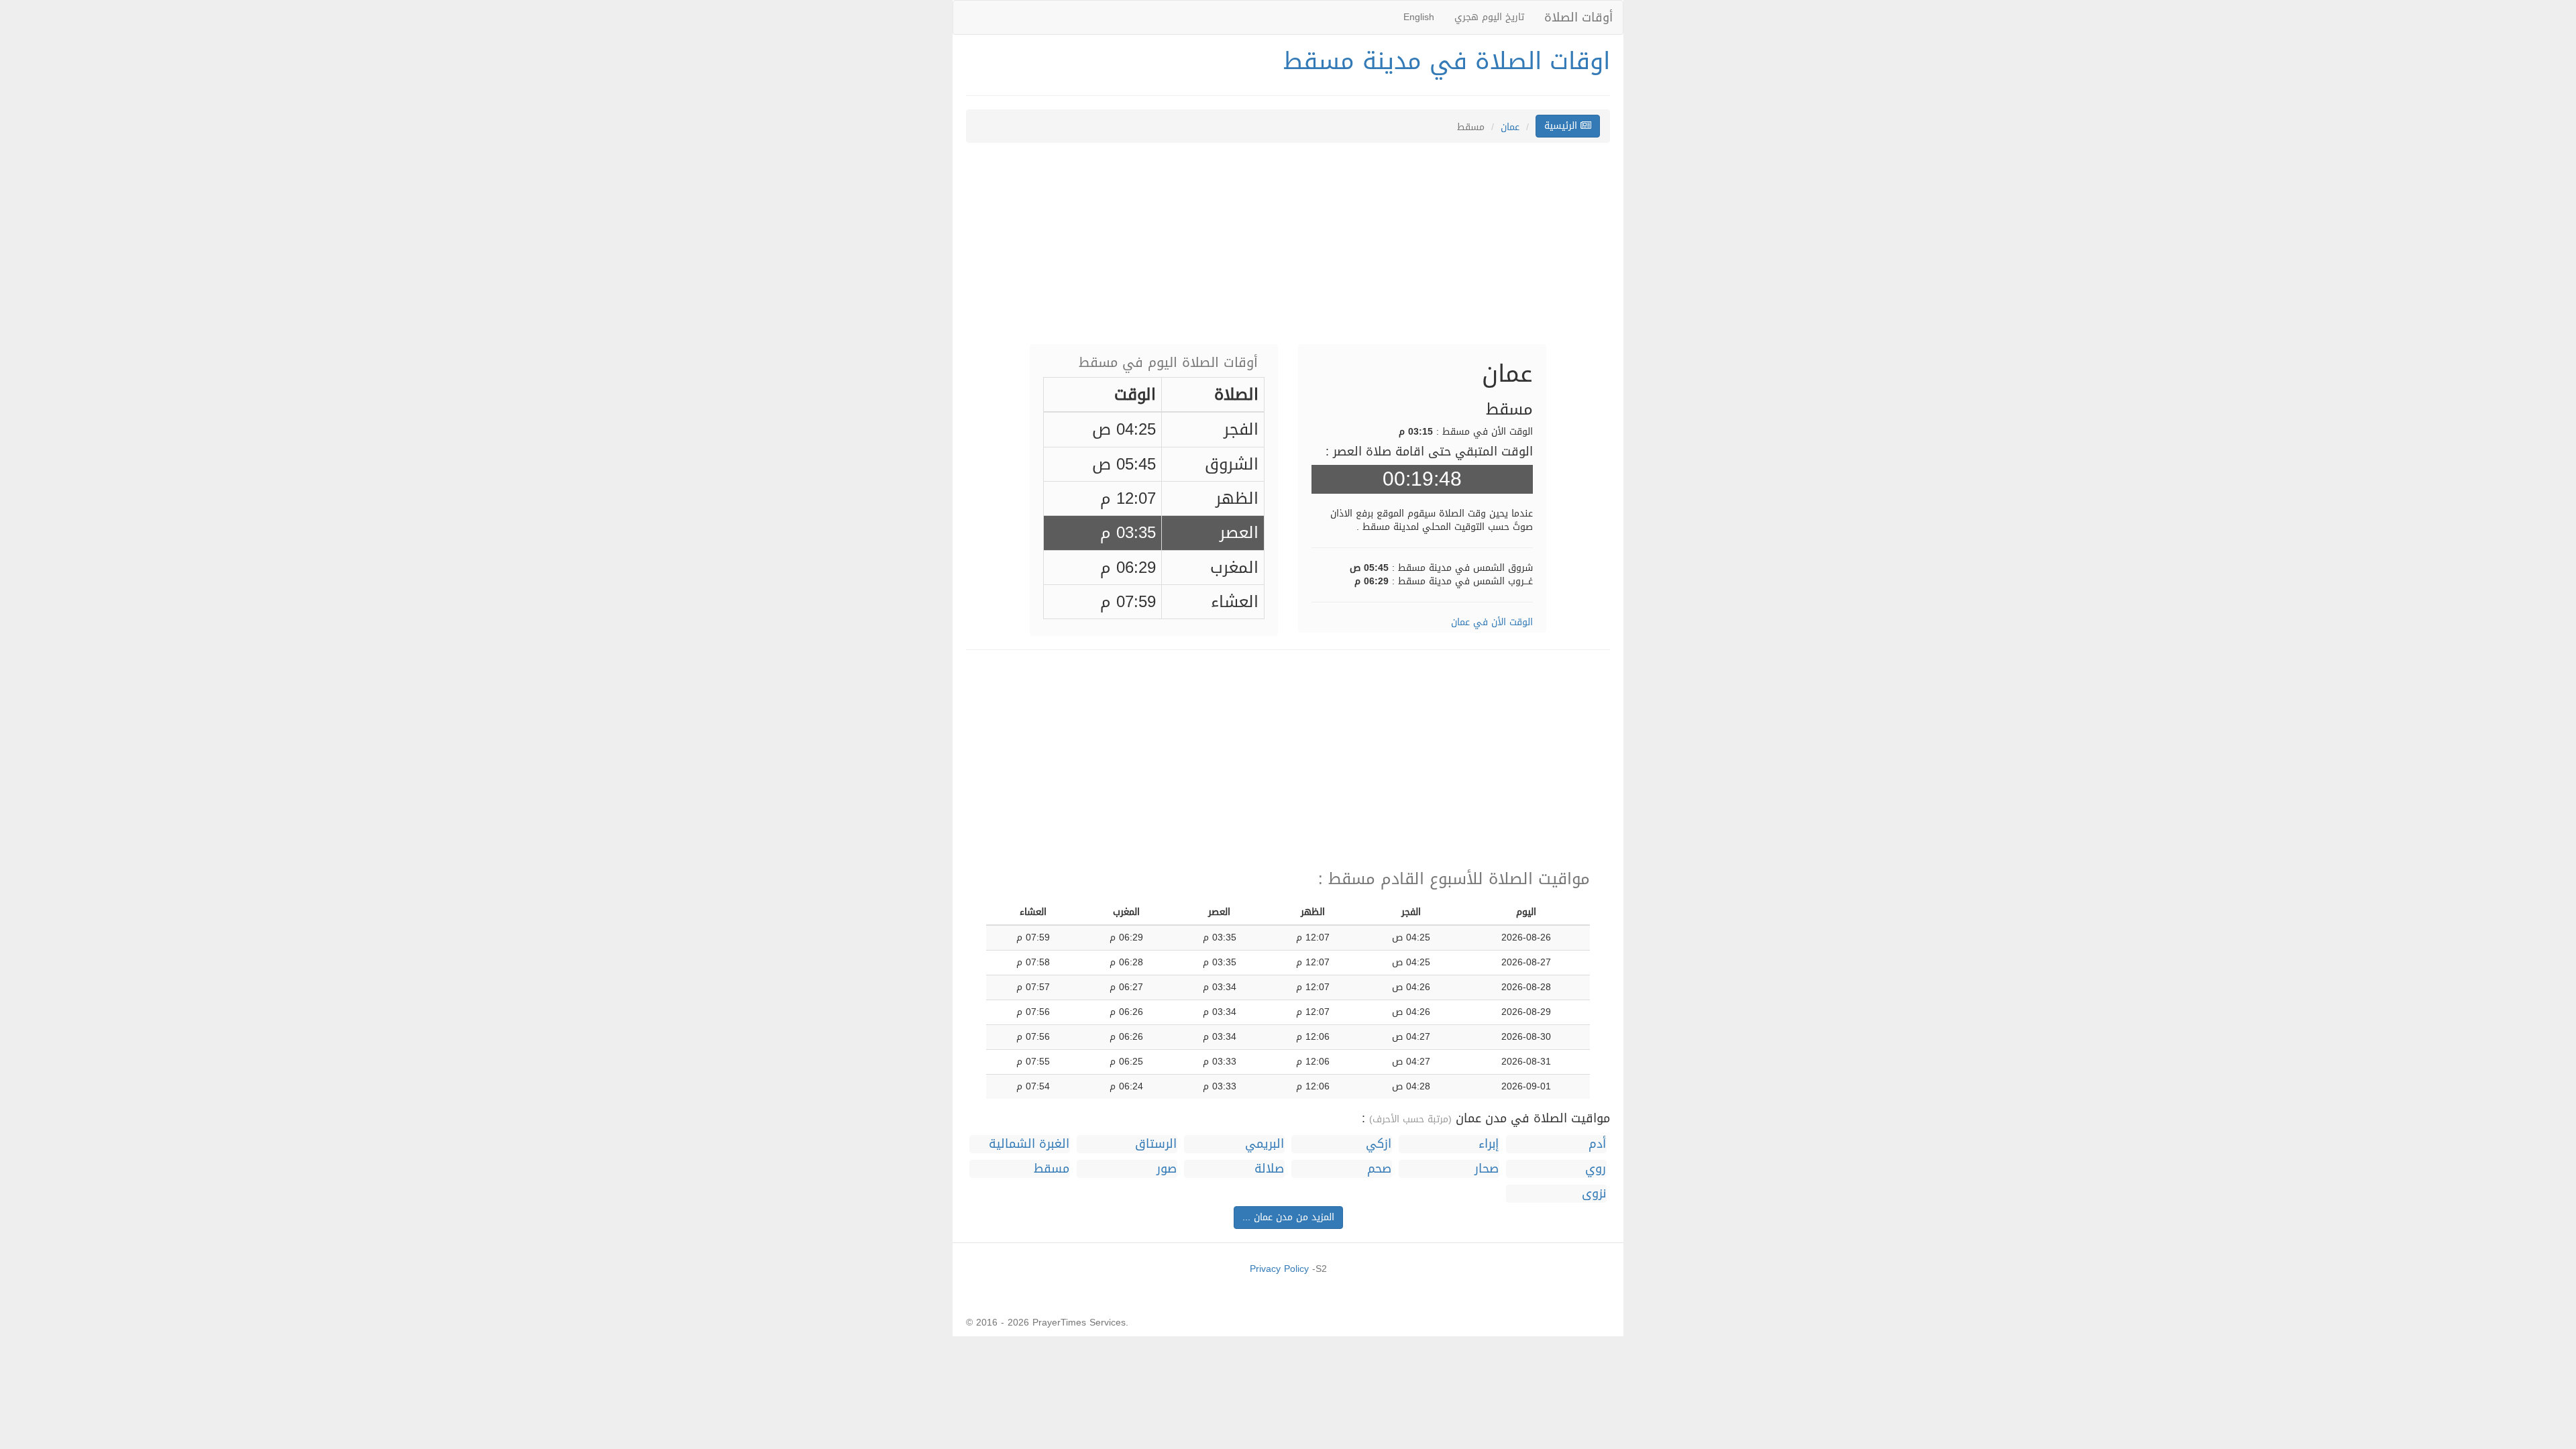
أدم (1597, 1144)
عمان (1510, 127)
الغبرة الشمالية (1029, 1144)
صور (1167, 1169)
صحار (1487, 1169)
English (1419, 17)
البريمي (1265, 1144)
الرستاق (1156, 1144)
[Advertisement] (1288, 250)
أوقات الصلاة (1578, 17)
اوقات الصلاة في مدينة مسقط (1447, 61)
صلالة (1269, 1169)
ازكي (1379, 1144)
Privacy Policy (1279, 1269)
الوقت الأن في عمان (1492, 622)
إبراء (1489, 1144)
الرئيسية (1562, 126)
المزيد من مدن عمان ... (1288, 1217)
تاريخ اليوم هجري (1489, 17)
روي (1596, 1169)
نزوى (1594, 1194)
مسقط (1052, 1169)
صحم (1379, 1169)
